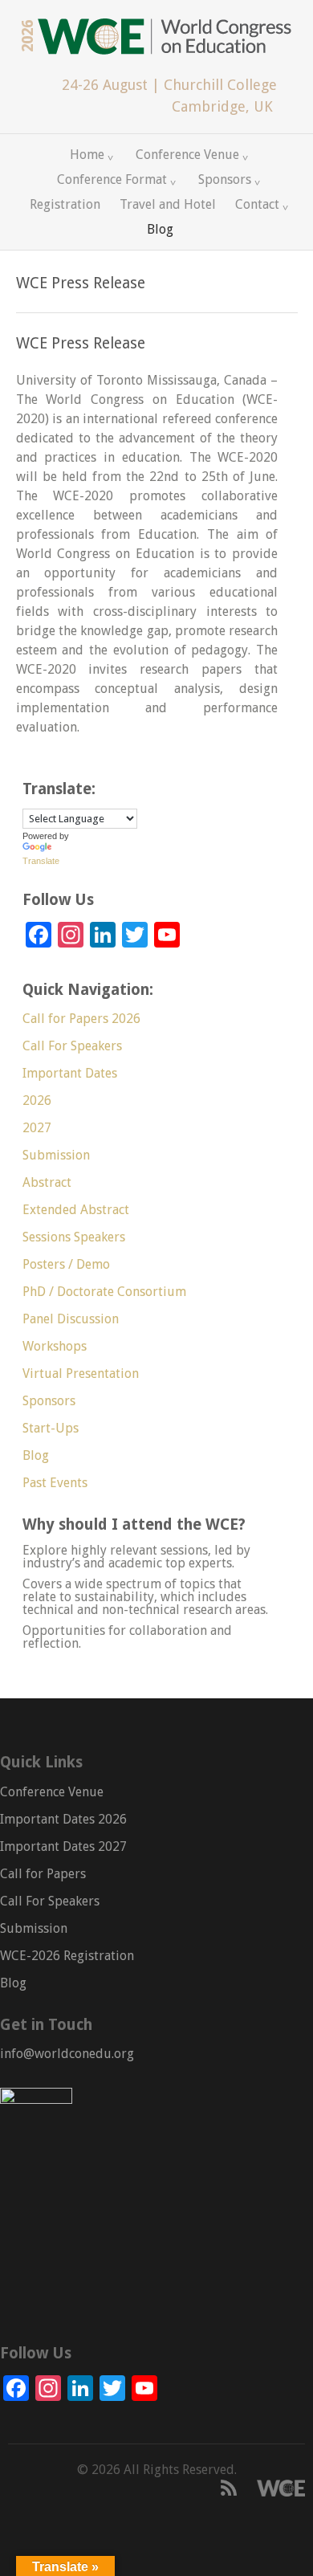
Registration (65, 204)
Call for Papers (43, 1874)
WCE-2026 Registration (67, 1956)
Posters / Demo (66, 1264)
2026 (37, 1101)
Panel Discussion (71, 1319)
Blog (160, 229)
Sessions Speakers (74, 1237)
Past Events (55, 1483)
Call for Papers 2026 (81, 1019)
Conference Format (110, 177)
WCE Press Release (81, 343)
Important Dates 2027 (63, 1846)
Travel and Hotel (168, 204)
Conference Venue (185, 152)
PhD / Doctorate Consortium (104, 1292)
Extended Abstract (76, 1210)
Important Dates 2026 (63, 1819)
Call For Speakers (72, 1046)
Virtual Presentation (81, 1374)
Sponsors (223, 177)
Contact (255, 202)
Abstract (47, 1182)
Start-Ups (51, 1428)
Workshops (55, 1346)
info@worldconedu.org (67, 2054)
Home (85, 152)
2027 (37, 1128)
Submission (56, 1155)
